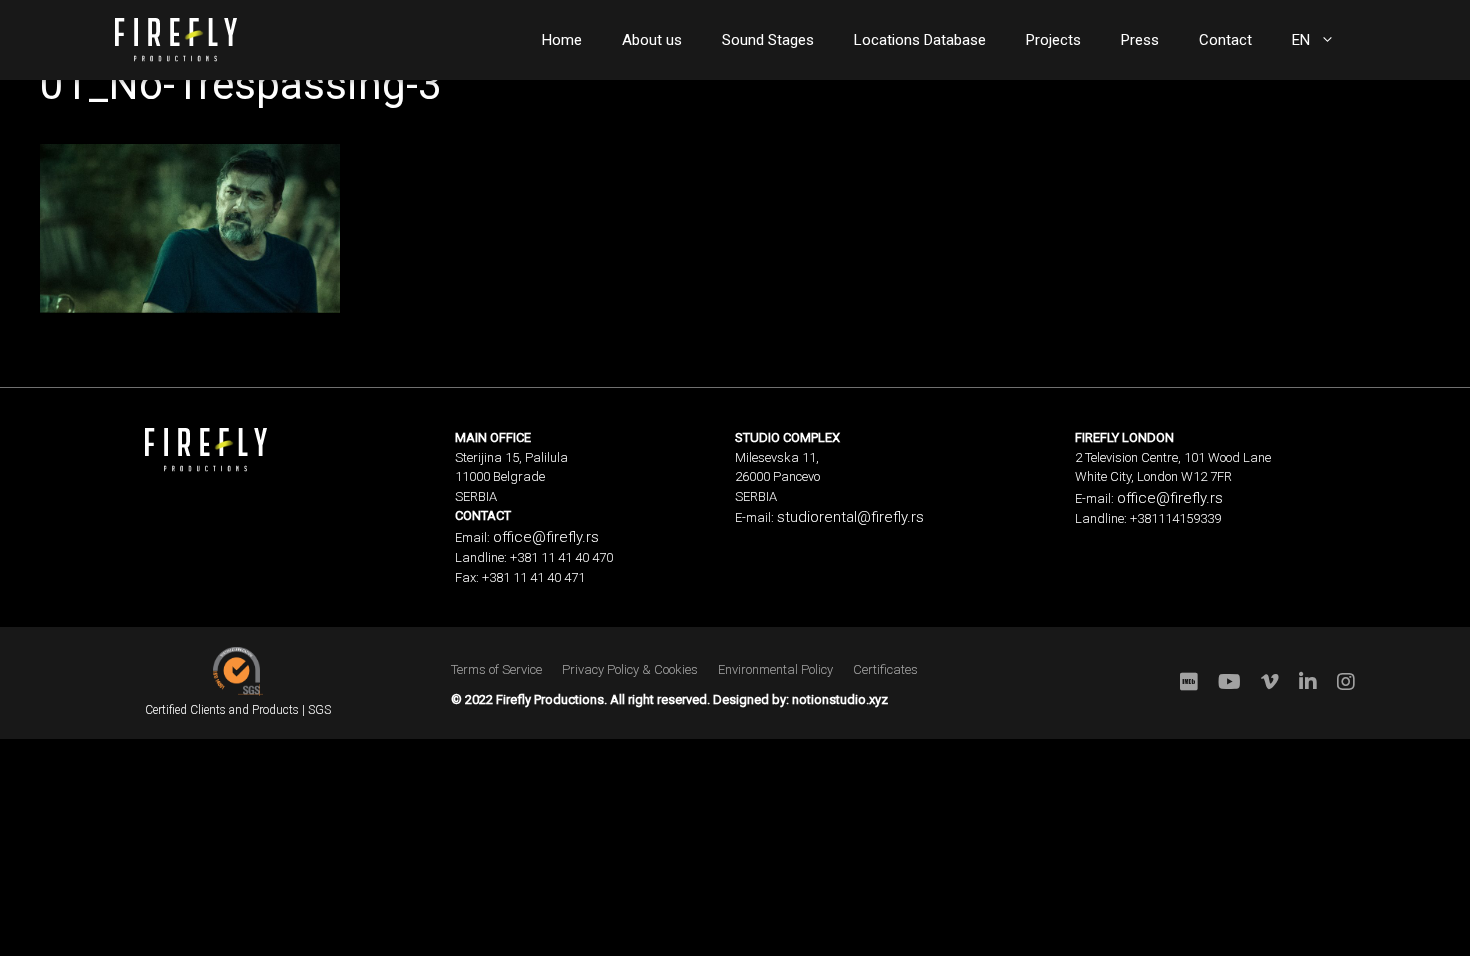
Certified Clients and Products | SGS (238, 710)
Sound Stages (768, 40)
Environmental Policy (775, 669)
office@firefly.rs (546, 537)
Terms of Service (496, 669)
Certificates (885, 669)
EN (1301, 40)
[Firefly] (176, 38)
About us (652, 40)
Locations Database (920, 40)
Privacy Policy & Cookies (630, 669)
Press (1140, 40)
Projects (1053, 40)
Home (562, 40)
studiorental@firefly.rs (850, 517)
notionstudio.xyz (840, 699)
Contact (1225, 40)
